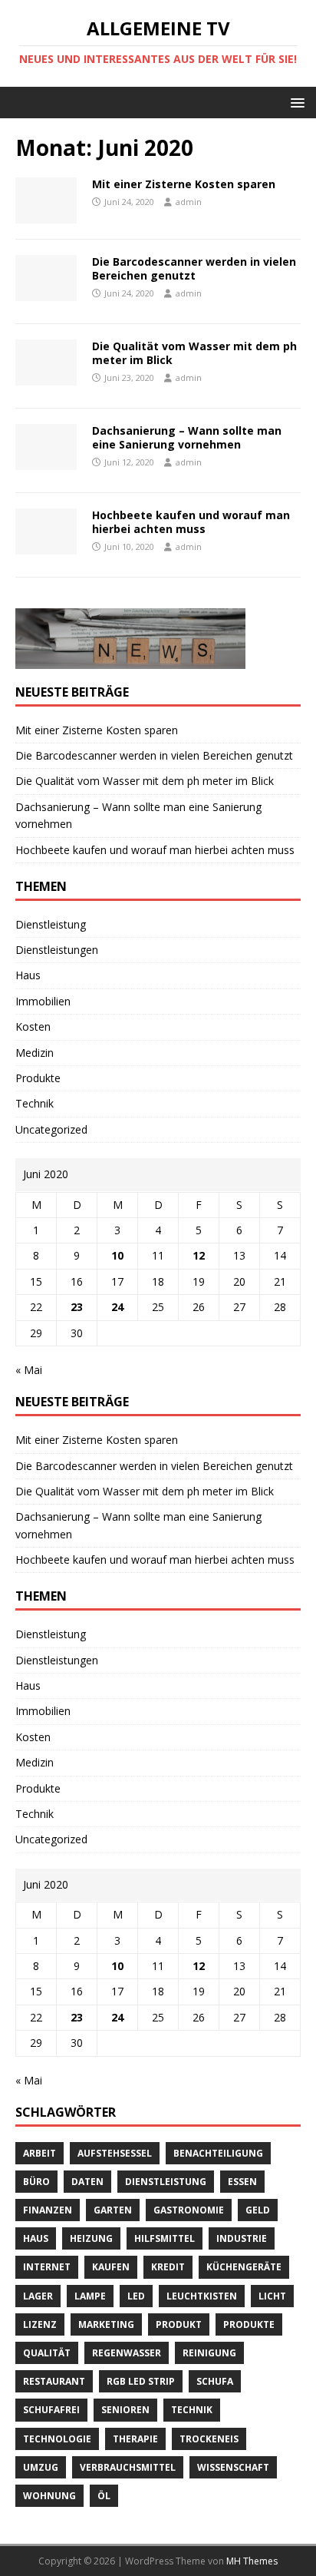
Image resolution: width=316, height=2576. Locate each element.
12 (199, 1255)
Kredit (168, 2267)
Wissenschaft (233, 2467)
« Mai (29, 1370)
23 (77, 1307)
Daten (87, 2182)
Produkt (179, 2324)
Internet (47, 2267)
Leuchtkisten (202, 2296)
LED (136, 2296)
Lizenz (40, 2324)
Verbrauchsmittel (128, 2467)
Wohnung (49, 2496)
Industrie (242, 2238)
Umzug (41, 2467)
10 (117, 1255)
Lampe (90, 2296)
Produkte (38, 1078)
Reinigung (209, 2353)
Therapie (135, 2439)
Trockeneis (209, 2439)
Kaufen (111, 2267)
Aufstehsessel (115, 2153)
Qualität (47, 2353)
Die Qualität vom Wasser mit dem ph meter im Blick (194, 353)
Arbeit (39, 2153)
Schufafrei (51, 2410)
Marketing (106, 2324)
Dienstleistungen (57, 950)
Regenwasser (127, 2353)
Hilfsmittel (165, 2238)
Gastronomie (189, 2210)
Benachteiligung (218, 2153)
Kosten (33, 1026)
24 (117, 1307)
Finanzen (48, 2210)
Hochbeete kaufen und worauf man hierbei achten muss (191, 522)
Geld (258, 2210)
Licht (272, 2296)
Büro (36, 2182)
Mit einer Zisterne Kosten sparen (184, 184)
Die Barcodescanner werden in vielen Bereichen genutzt (194, 268)
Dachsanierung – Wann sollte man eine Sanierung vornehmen (187, 437)
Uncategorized (51, 1129)
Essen (242, 2182)
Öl (104, 2496)
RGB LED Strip (141, 2381)
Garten (113, 2210)
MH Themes (252, 2561)
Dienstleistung (51, 924)
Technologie (57, 2439)
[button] (295, 102)
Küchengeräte (244, 2267)
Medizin (35, 1053)
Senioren (125, 2410)
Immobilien (43, 1001)
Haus (28, 975)
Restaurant (54, 2381)
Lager (38, 2296)
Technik (35, 1103)
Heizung (91, 2238)
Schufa (215, 2381)
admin (189, 202)
